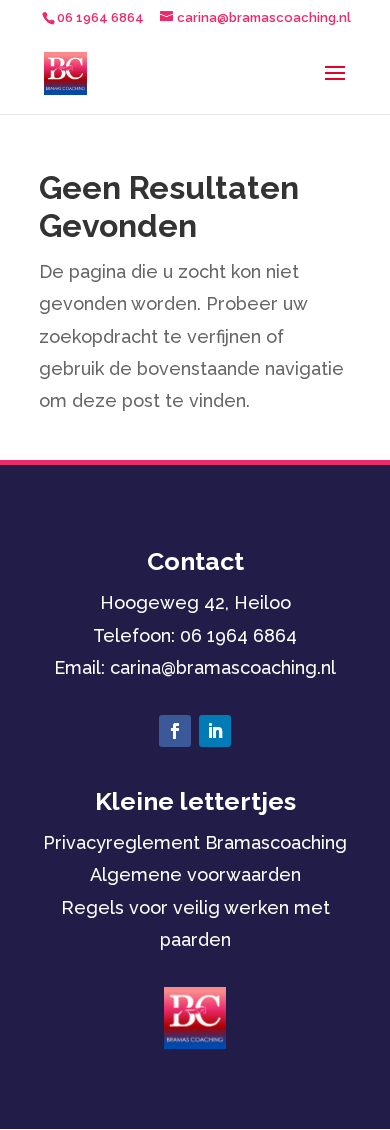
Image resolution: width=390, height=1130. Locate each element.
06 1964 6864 (238, 635)
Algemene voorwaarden (195, 874)
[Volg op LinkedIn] (215, 731)
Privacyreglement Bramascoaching (195, 842)
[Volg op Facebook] (175, 731)
